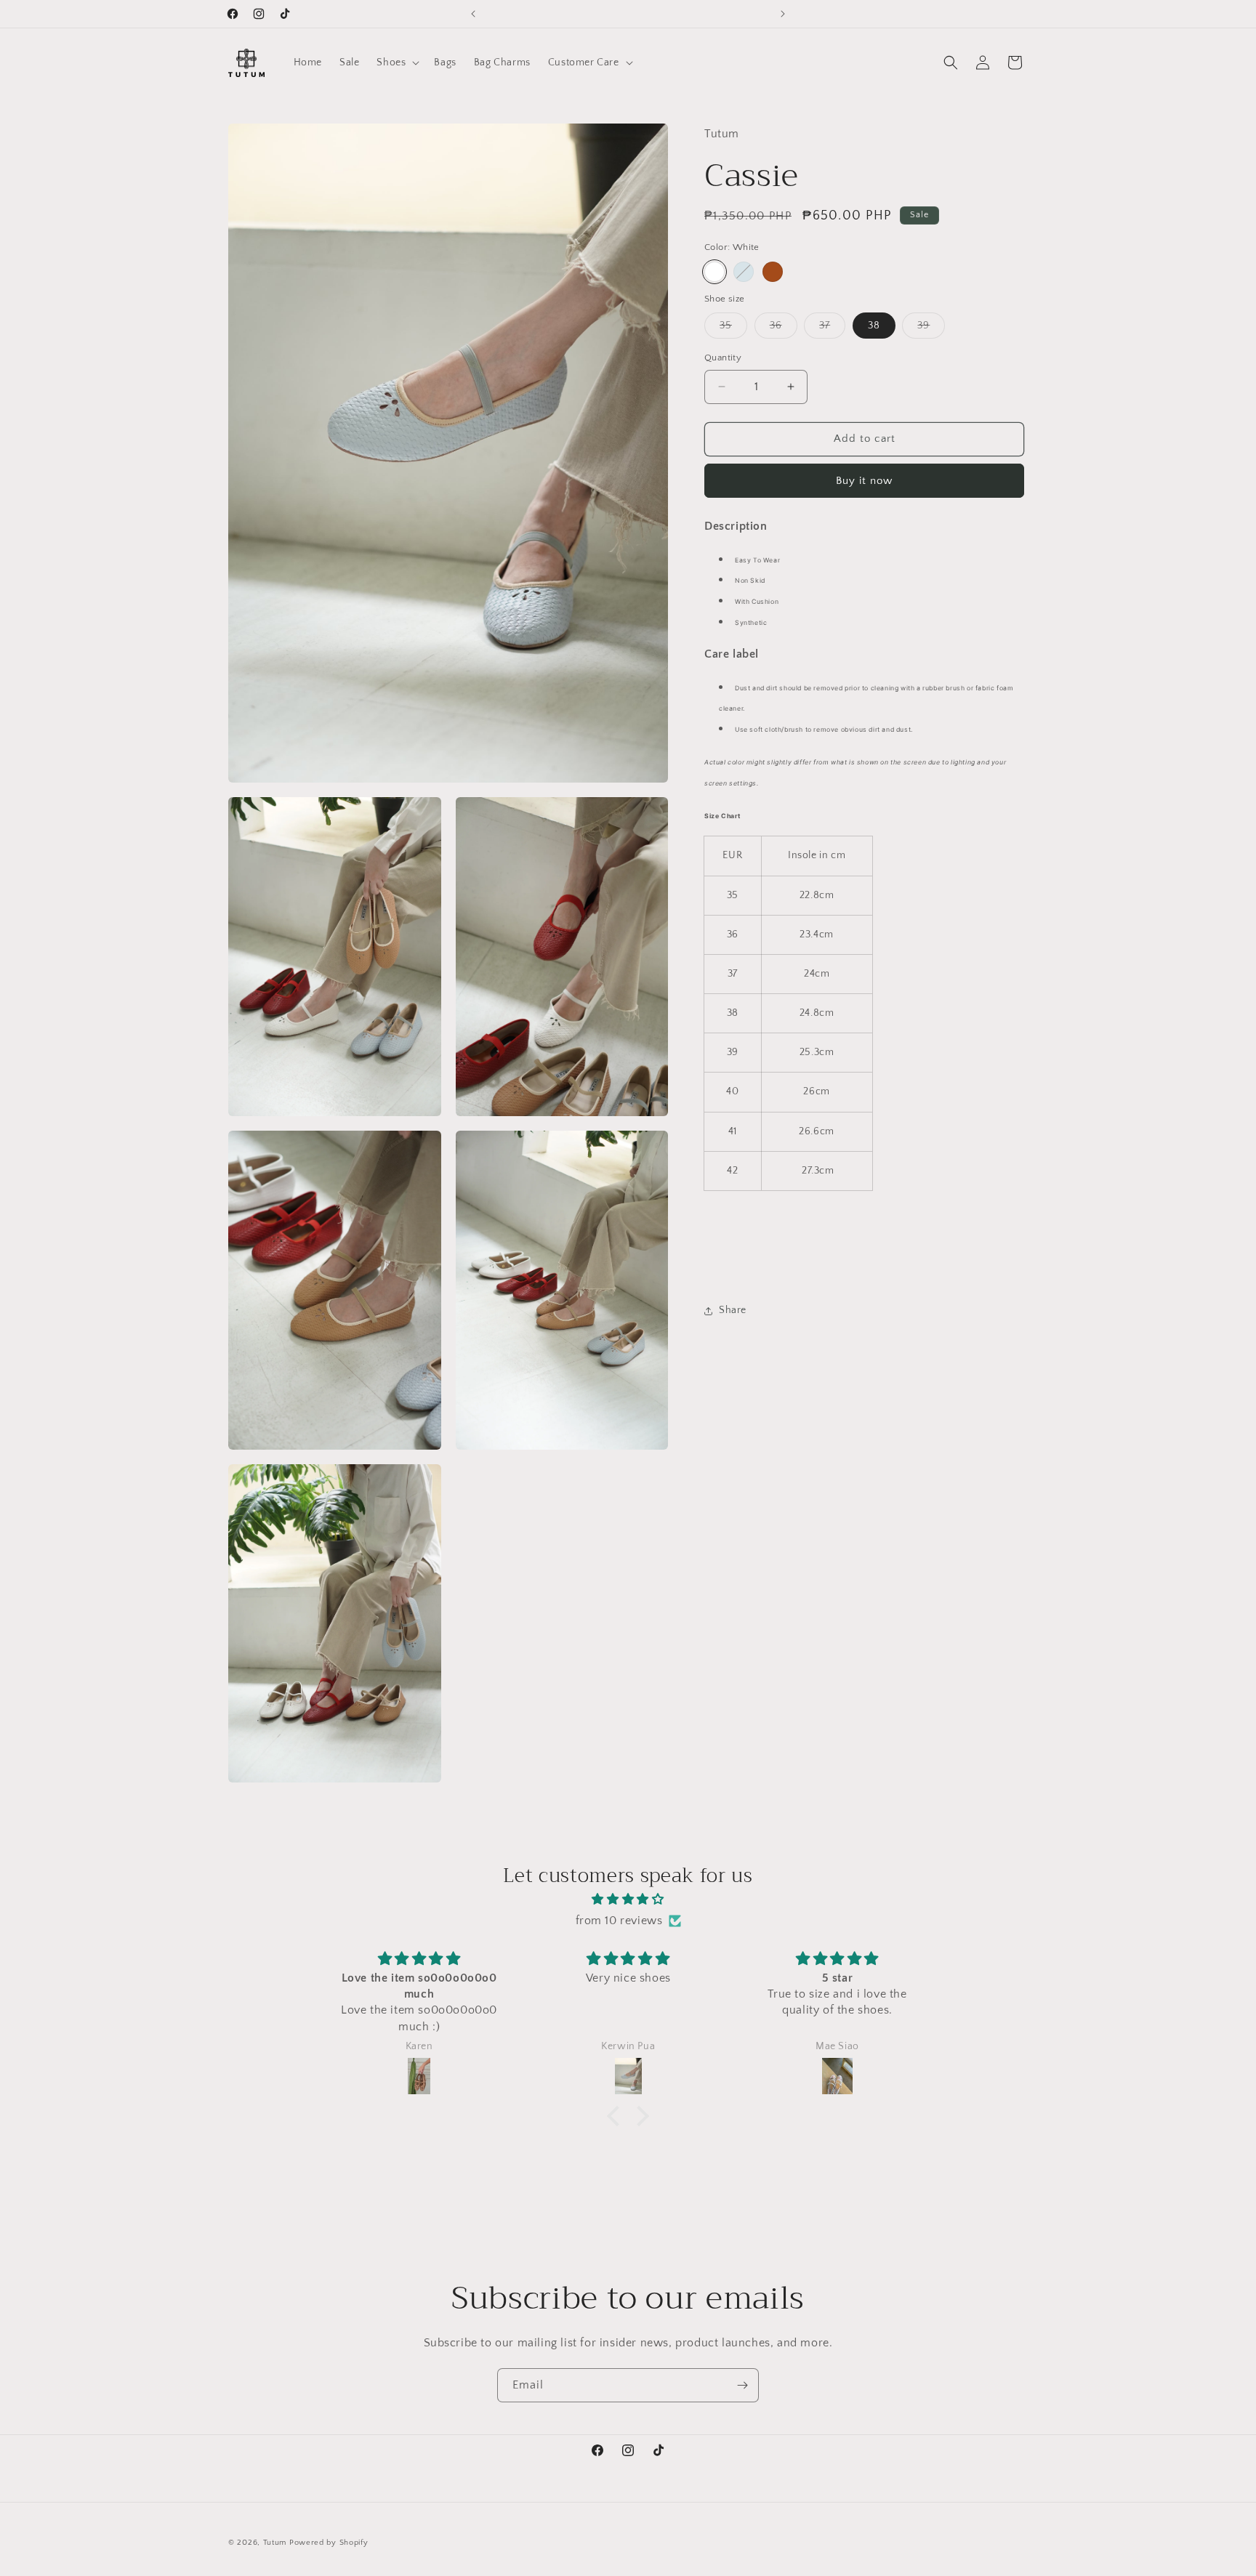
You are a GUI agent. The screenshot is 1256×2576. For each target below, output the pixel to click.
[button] (396, 62)
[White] (714, 272)
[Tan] (773, 272)
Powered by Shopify (329, 2543)
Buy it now (864, 481)
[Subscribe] (742, 2385)
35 (733, 329)
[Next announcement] (783, 14)
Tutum (275, 2543)
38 (874, 326)
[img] (628, 1899)
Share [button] (733, 1310)
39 (931, 329)
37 (832, 329)
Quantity (723, 358)
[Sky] (744, 272)
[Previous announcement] (473, 14)
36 (784, 329)
